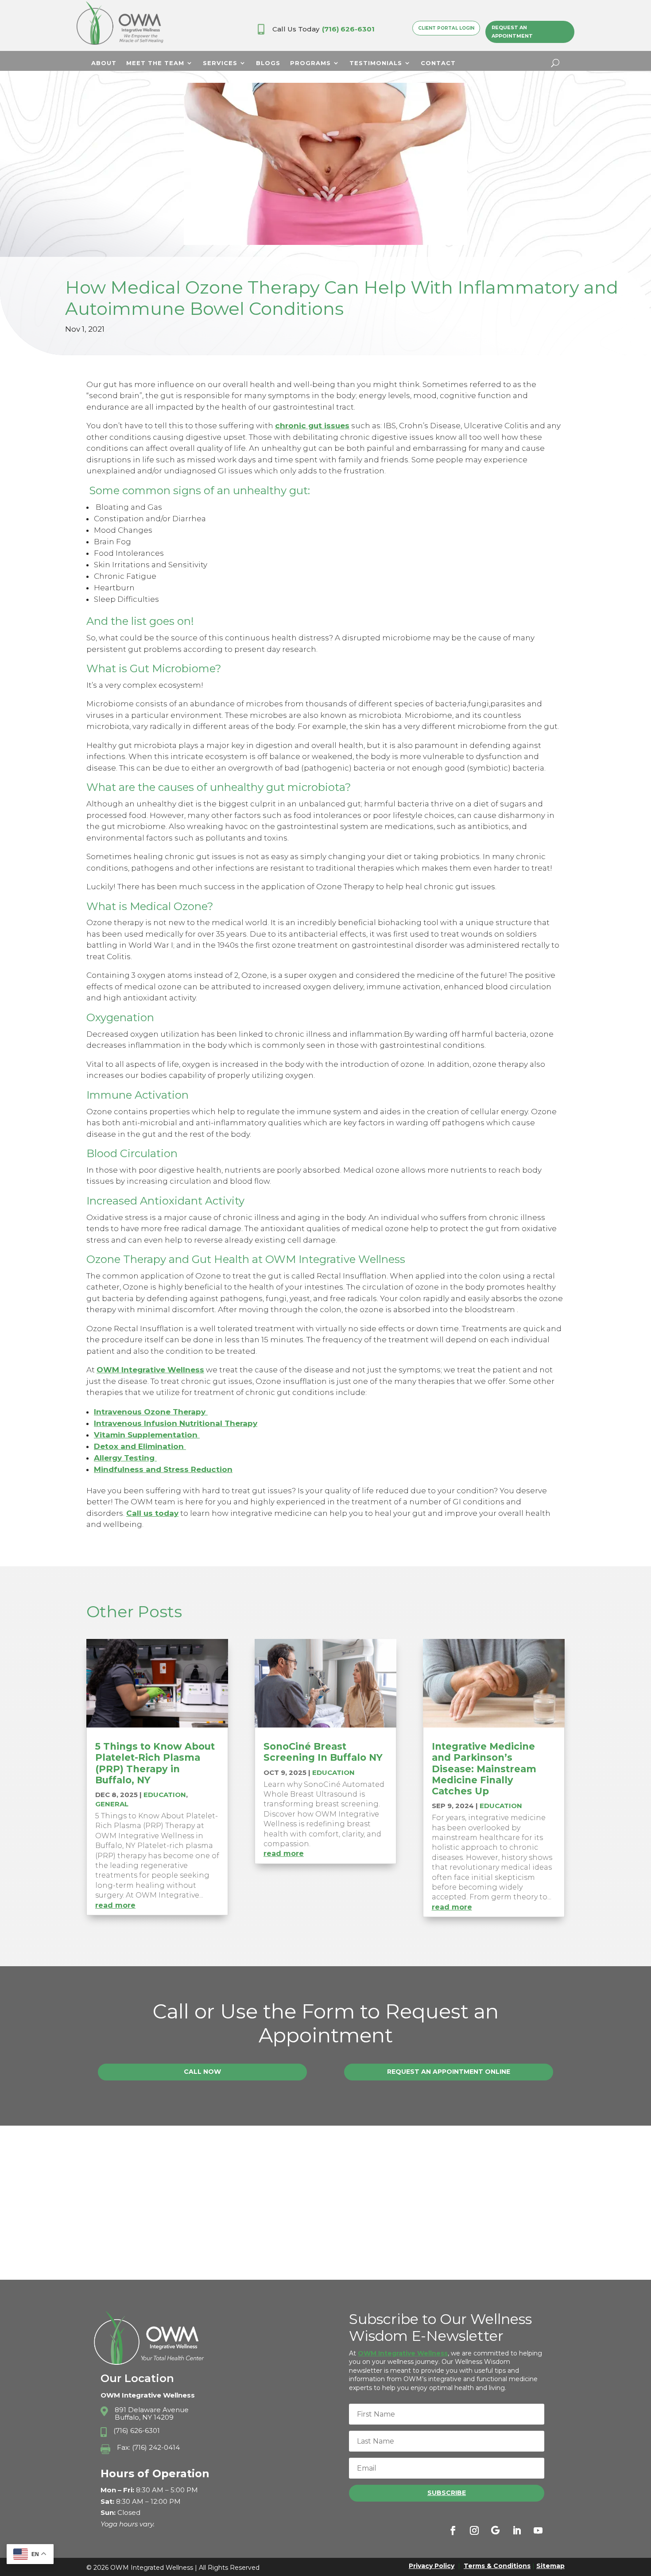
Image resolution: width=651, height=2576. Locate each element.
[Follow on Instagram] (474, 2530)
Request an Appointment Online (449, 2072)
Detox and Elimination (140, 1446)
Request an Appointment (512, 32)
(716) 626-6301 (348, 29)
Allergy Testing (125, 1458)
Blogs (268, 63)
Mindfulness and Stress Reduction (163, 1469)
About (104, 63)
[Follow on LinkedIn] (517, 2530)
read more (115, 1905)
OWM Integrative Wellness (150, 1370)
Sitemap (550, 2566)
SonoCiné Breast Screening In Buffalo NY (323, 1752)
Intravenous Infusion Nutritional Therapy (176, 1423)
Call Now (202, 2072)
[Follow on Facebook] (453, 2530)
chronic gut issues (312, 426)
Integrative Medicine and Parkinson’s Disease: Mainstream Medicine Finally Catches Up (484, 1769)
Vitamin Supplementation (147, 1435)
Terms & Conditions (497, 2566)
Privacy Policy (432, 2566)
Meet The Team (155, 63)
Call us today (152, 1513)
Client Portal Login (446, 28)
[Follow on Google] (496, 2530)
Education (165, 1795)
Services (220, 63)
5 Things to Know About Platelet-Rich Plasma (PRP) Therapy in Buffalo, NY (155, 1763)
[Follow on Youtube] (538, 2530)
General (112, 1804)
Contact (438, 63)
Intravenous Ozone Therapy (151, 1412)
